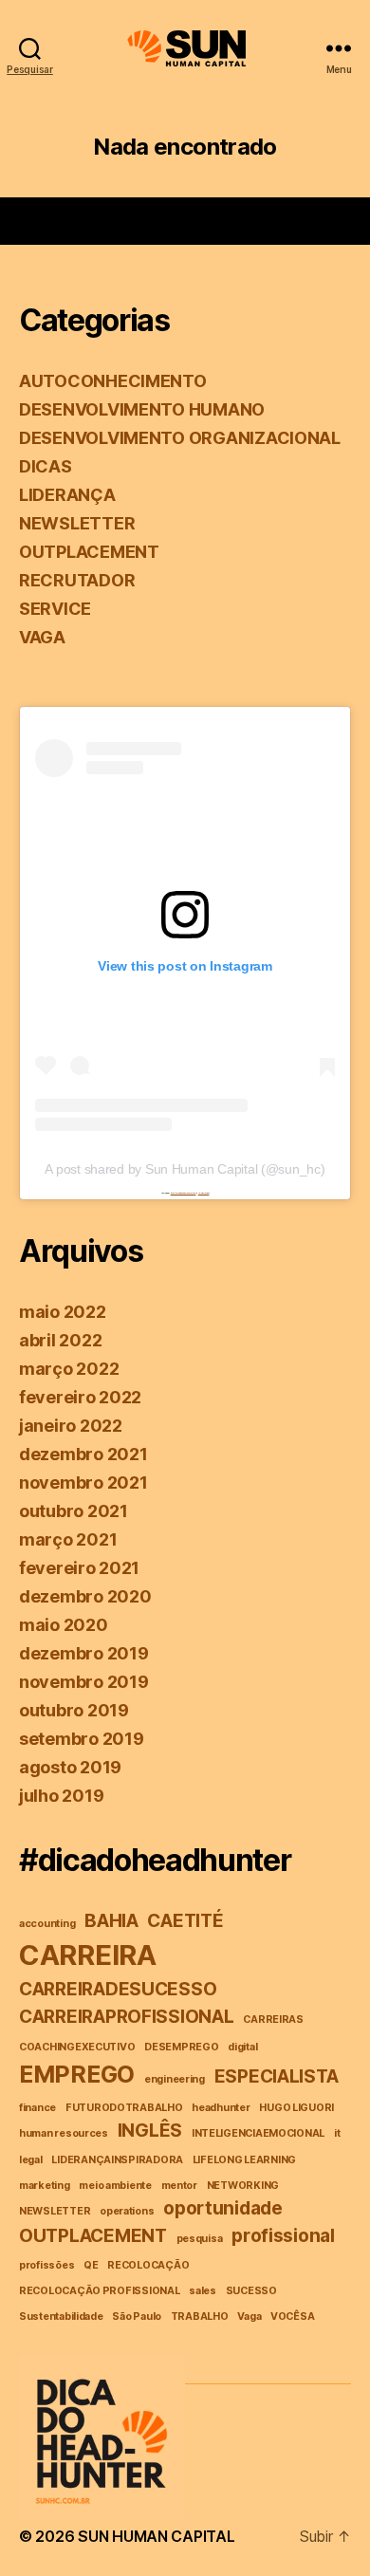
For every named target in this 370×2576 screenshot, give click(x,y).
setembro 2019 (82, 1739)
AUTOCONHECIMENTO (113, 381)
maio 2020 (64, 1625)
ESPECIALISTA (277, 2076)
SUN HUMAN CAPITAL (156, 2536)
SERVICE (55, 609)
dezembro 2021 (83, 1454)
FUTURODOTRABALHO (124, 2108)
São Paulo (137, 2317)
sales (203, 2291)
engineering (175, 2079)
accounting (47, 1924)
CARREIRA (88, 1955)
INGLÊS (150, 2131)
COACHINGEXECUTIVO (77, 2047)
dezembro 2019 (84, 1653)
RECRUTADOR (77, 580)
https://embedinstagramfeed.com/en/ (184, 1193)
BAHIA (111, 1921)
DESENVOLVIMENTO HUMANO (142, 409)
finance (37, 2108)
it (337, 2133)
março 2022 (69, 1369)
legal (31, 2160)
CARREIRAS (273, 2020)
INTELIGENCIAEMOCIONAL (258, 2133)
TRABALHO (200, 2317)
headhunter (221, 2108)
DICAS (46, 466)
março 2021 (68, 1539)
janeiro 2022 (71, 1426)
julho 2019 (61, 1796)
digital (242, 2047)
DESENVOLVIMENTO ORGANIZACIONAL (180, 438)
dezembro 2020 (85, 1596)
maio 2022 (63, 1312)
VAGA (42, 637)
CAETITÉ (185, 1921)
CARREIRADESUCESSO (118, 1989)
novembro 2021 (83, 1483)
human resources (64, 2133)
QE (91, 2265)
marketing (45, 2186)
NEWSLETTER (77, 523)
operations (127, 2211)
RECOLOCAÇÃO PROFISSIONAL (100, 2291)
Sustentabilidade (61, 2317)
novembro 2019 (84, 1682)
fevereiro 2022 (80, 1397)
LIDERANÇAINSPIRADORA (117, 2160)
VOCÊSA (292, 2317)
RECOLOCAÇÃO (148, 2265)
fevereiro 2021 (79, 1568)
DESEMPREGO (181, 2047)
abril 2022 (60, 1340)
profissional (283, 2236)
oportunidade (223, 2208)
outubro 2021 (74, 1511)
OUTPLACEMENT (89, 552)
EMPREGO (77, 2074)
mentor (179, 2186)
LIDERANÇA (67, 495)
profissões (46, 2265)
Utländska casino (204, 1193)
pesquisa (200, 2239)
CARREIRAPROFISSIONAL (127, 2017)
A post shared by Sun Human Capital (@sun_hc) (185, 1169)
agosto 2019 (70, 1767)
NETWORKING (243, 2186)
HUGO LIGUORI (296, 2108)
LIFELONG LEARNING (244, 2160)
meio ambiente (115, 2186)
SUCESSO (251, 2291)
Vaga (249, 2317)
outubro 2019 (74, 1710)
